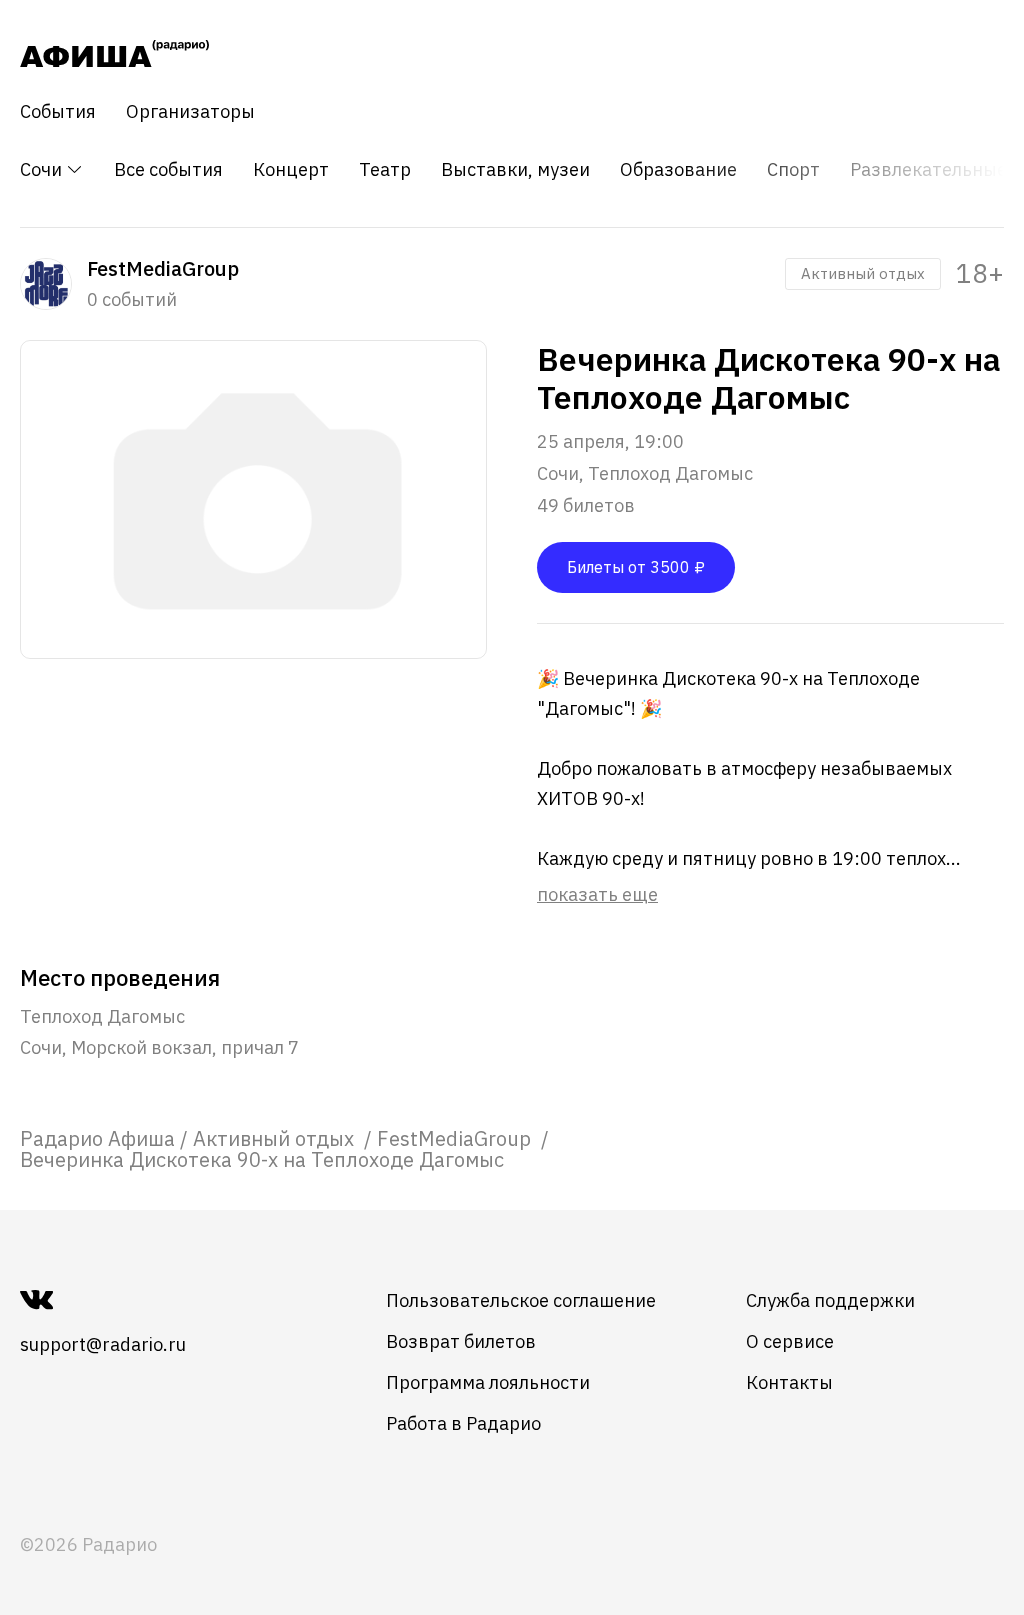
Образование (678, 170)
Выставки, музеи (515, 170)
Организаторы (190, 112)
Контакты (789, 1382)
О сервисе (790, 1341)
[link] (97, 1138)
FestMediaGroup (456, 1138)
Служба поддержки (830, 1300)
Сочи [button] (43, 169)
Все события (168, 170)
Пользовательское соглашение (521, 1300)
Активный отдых (863, 273)
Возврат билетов (461, 1341)
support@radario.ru (103, 1344)
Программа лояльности (488, 1382)
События (58, 112)
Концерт (291, 170)
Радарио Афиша (97, 1138)
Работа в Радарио (463, 1423)
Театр (385, 170)
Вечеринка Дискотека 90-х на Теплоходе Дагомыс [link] (262, 1159)
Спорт (793, 170)
